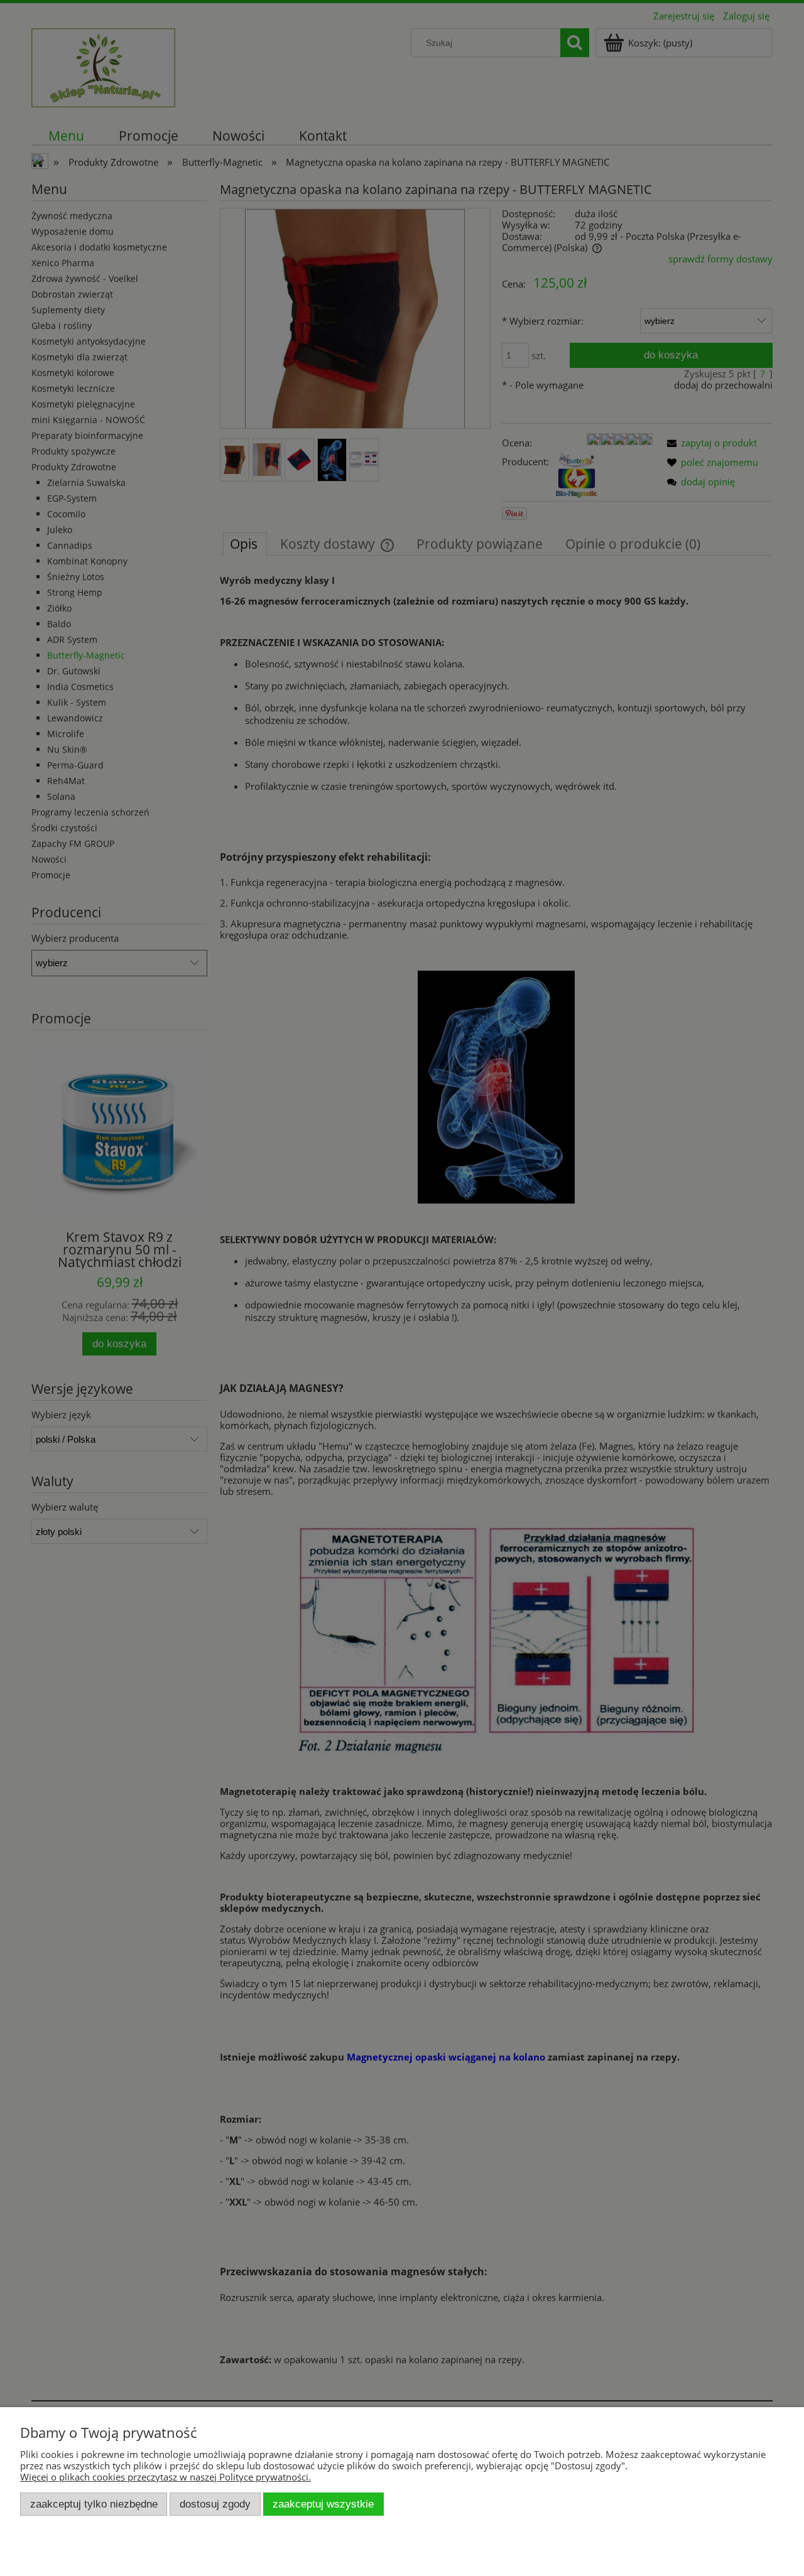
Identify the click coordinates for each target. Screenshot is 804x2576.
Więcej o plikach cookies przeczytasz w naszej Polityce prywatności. (166, 2477)
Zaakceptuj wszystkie (323, 2504)
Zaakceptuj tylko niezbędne (94, 2504)
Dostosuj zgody (215, 2504)
